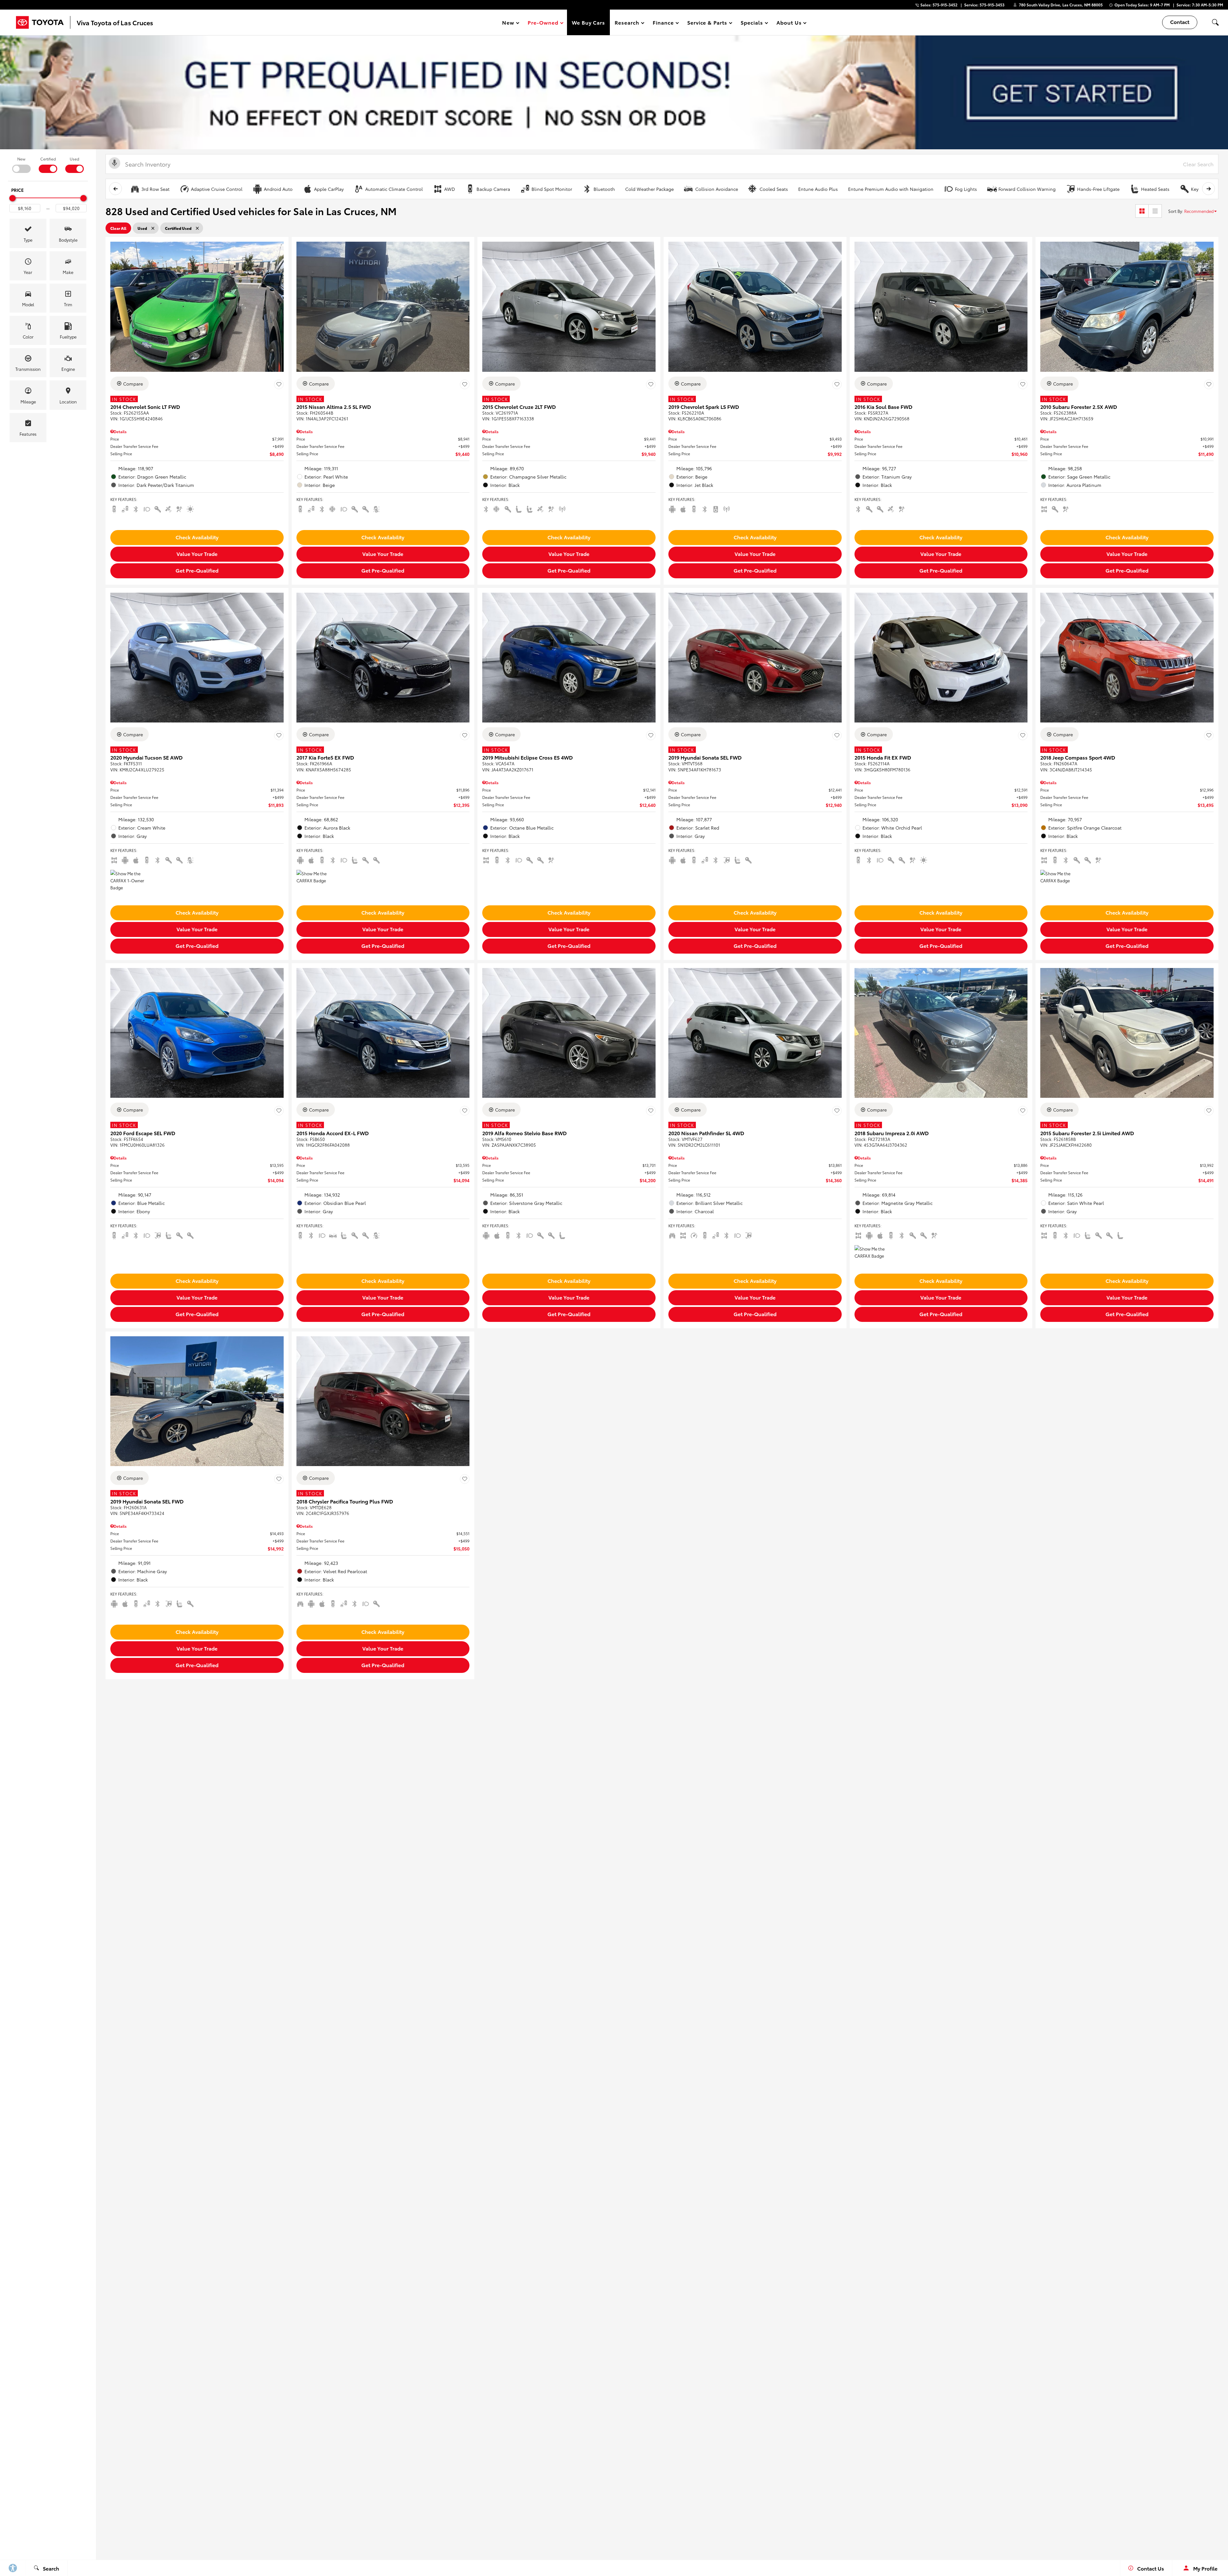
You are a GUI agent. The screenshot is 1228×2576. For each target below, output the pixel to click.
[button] (1215, 22)
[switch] (21, 164)
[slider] (12, 198)
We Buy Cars (589, 22)
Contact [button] (1180, 22)
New (21, 159)
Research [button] (627, 23)
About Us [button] (789, 23)
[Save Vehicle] (279, 385)
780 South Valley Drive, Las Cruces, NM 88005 (1061, 5)
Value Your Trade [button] (197, 554)
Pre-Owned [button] (543, 23)
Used (75, 159)
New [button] (509, 23)
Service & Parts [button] (707, 23)
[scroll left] (115, 189)
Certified (48, 159)
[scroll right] (1208, 189)
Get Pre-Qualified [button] (197, 570)
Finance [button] (663, 23)
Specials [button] (752, 23)
